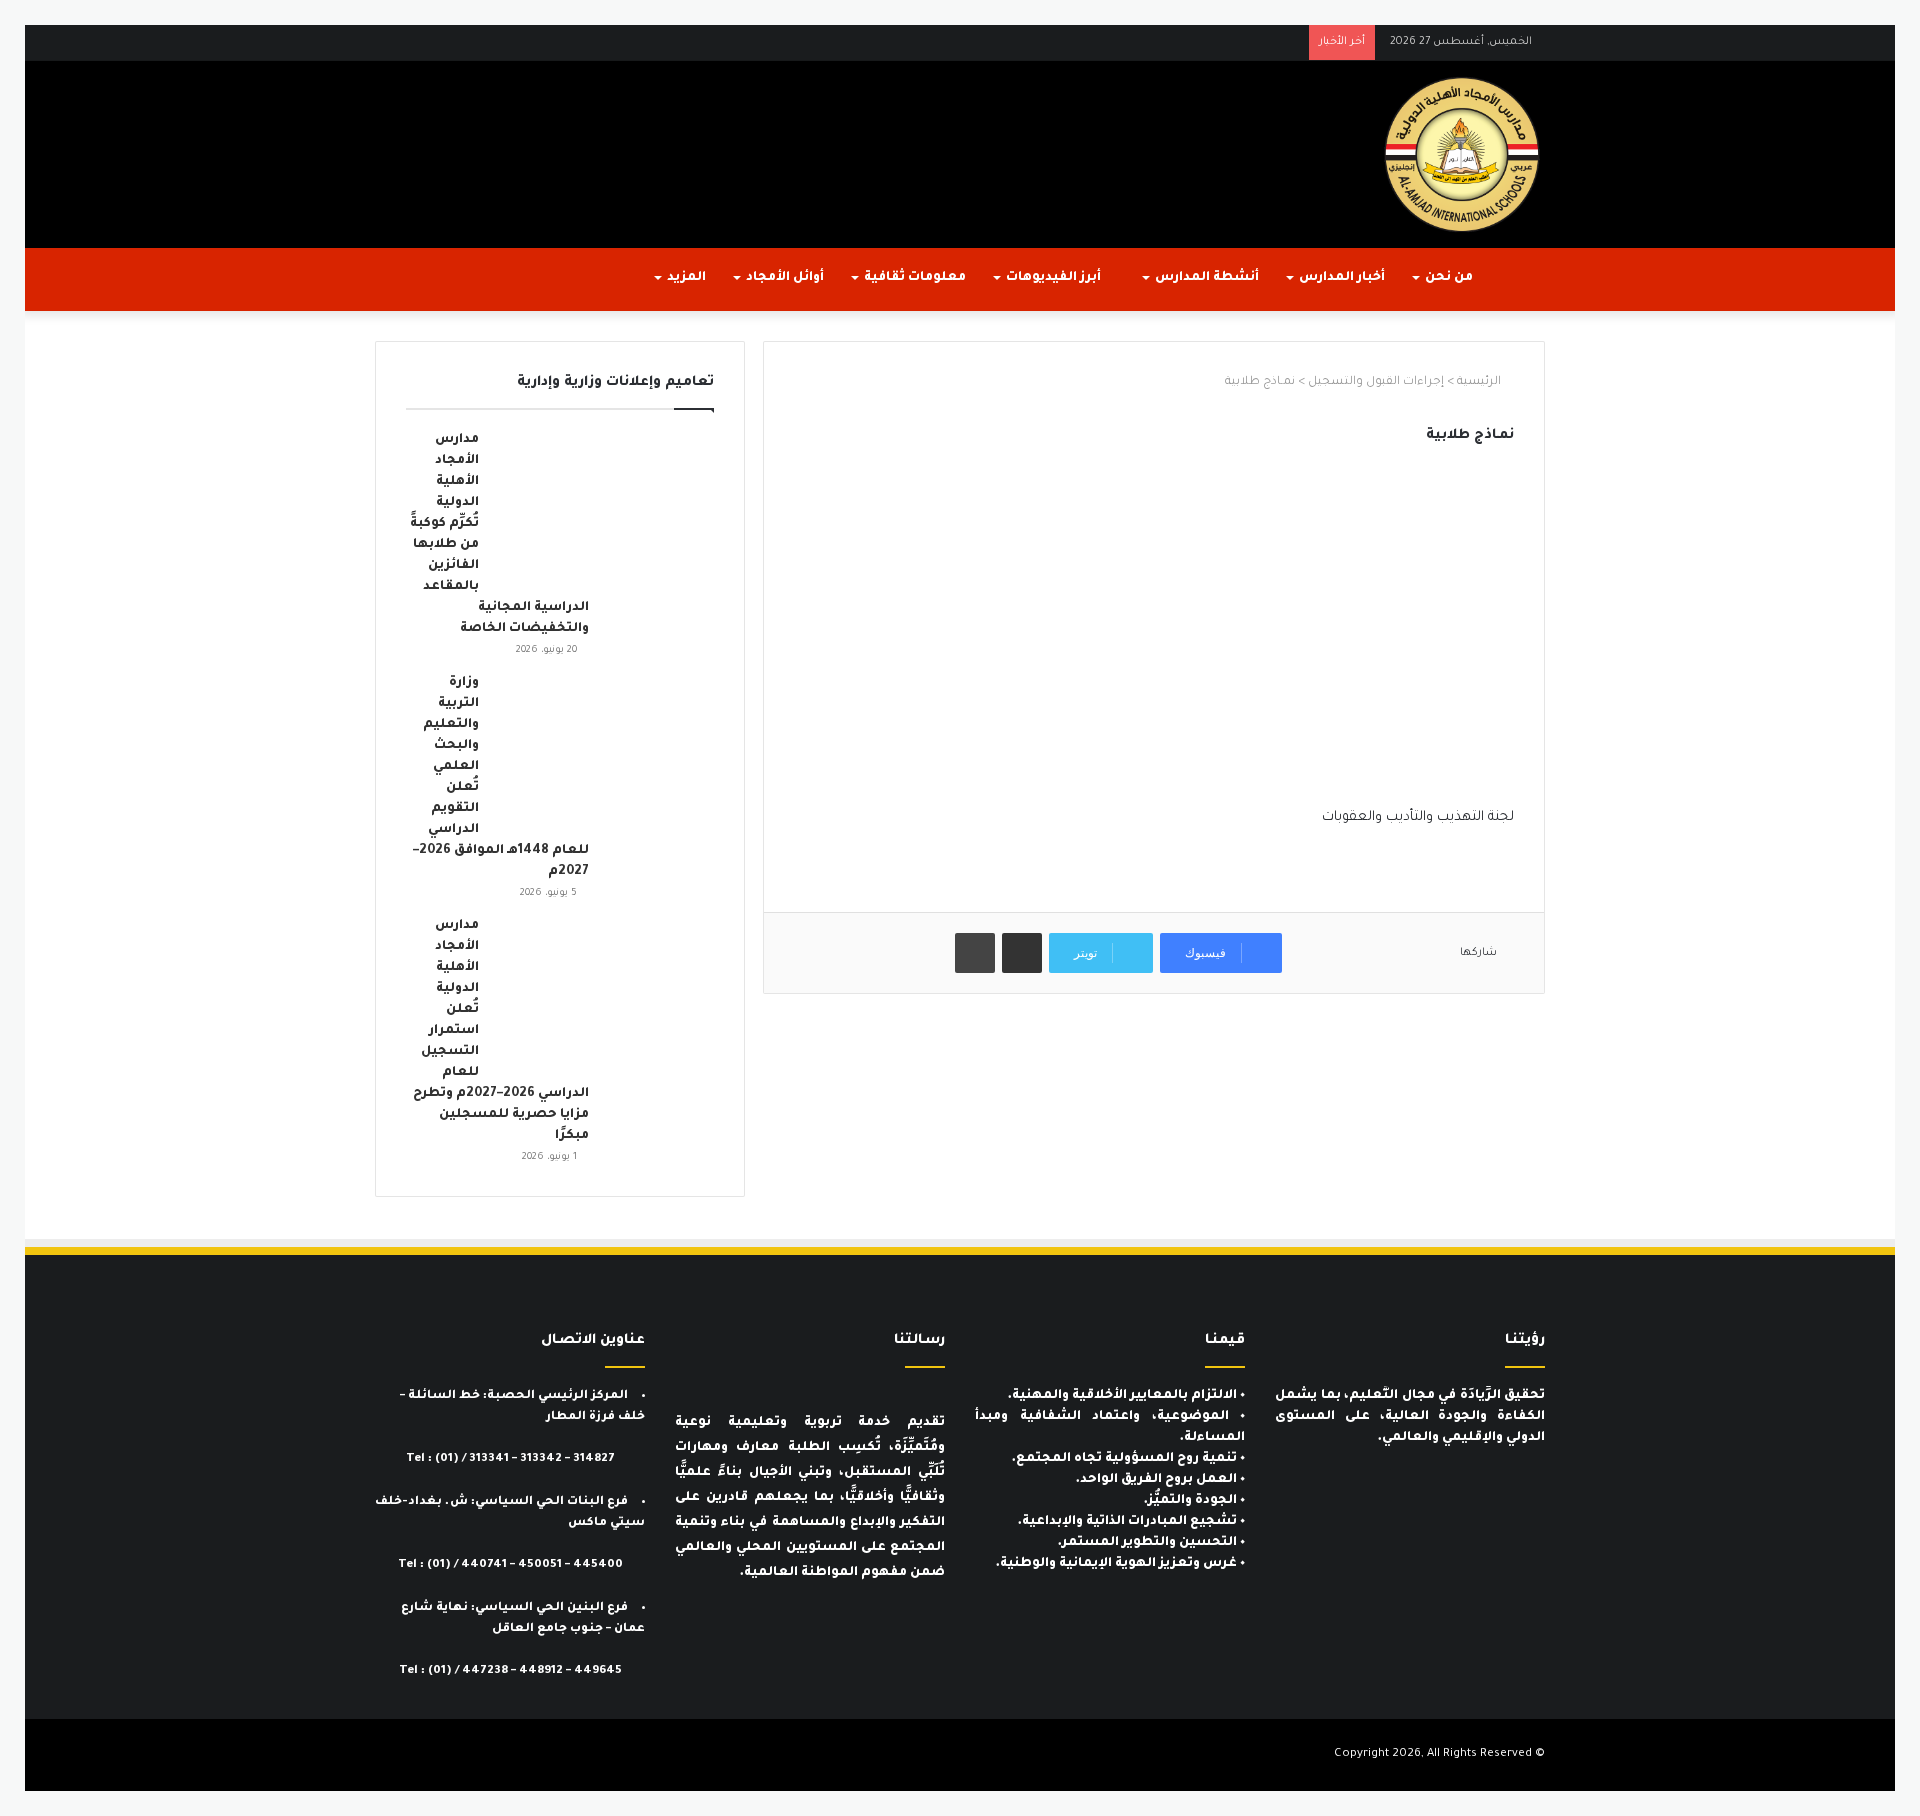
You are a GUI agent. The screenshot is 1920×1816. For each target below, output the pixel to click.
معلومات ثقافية (915, 278)
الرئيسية (1480, 382)
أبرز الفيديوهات (1055, 278)
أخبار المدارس (1342, 278)
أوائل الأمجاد (785, 278)
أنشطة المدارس (1207, 278)
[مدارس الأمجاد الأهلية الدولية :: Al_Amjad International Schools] (1462, 154)
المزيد (686, 278)
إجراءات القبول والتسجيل (1376, 382)
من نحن (1449, 278)
